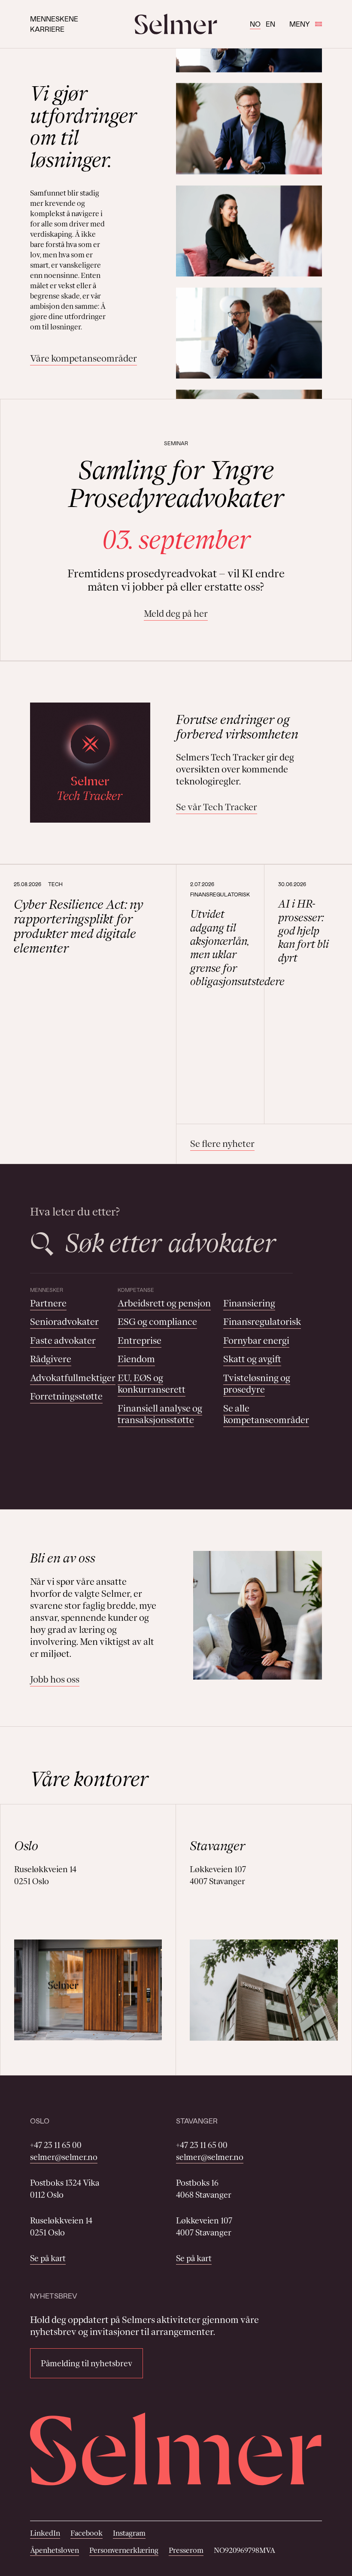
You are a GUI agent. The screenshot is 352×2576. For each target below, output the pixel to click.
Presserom (186, 2550)
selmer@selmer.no (64, 2157)
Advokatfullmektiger (73, 1378)
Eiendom (136, 1359)
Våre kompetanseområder (83, 358)
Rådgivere (51, 1359)
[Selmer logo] (176, 24)
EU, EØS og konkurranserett (152, 1384)
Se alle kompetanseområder (266, 1414)
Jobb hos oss (55, 1679)
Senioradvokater (64, 1322)
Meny (300, 24)
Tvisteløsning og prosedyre (257, 1384)
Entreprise (140, 1341)
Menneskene (54, 19)
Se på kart (48, 2258)
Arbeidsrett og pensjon (164, 1303)
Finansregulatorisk (262, 1322)
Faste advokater (63, 1341)
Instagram (129, 2533)
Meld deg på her (176, 614)
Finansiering (249, 1303)
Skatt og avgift (252, 1359)
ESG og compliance (157, 1322)
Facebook (86, 2533)
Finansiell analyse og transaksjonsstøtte (160, 1414)
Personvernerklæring (124, 2550)
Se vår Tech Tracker (217, 807)
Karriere (47, 29)
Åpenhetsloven (55, 2550)
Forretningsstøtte (66, 1396)
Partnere (48, 1303)
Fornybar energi (256, 1341)
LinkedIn (45, 2533)
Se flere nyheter (222, 1144)
